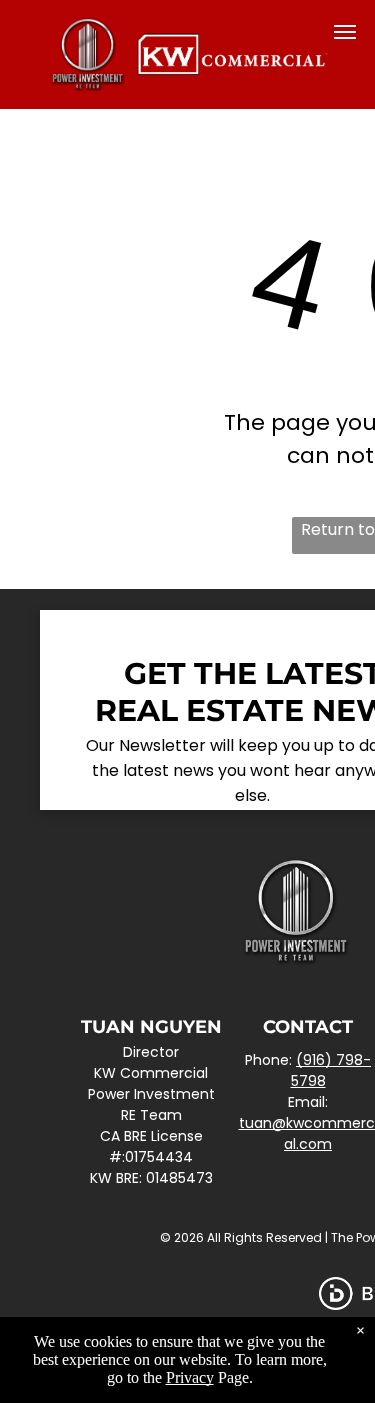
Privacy (190, 1377)
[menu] (345, 32)
